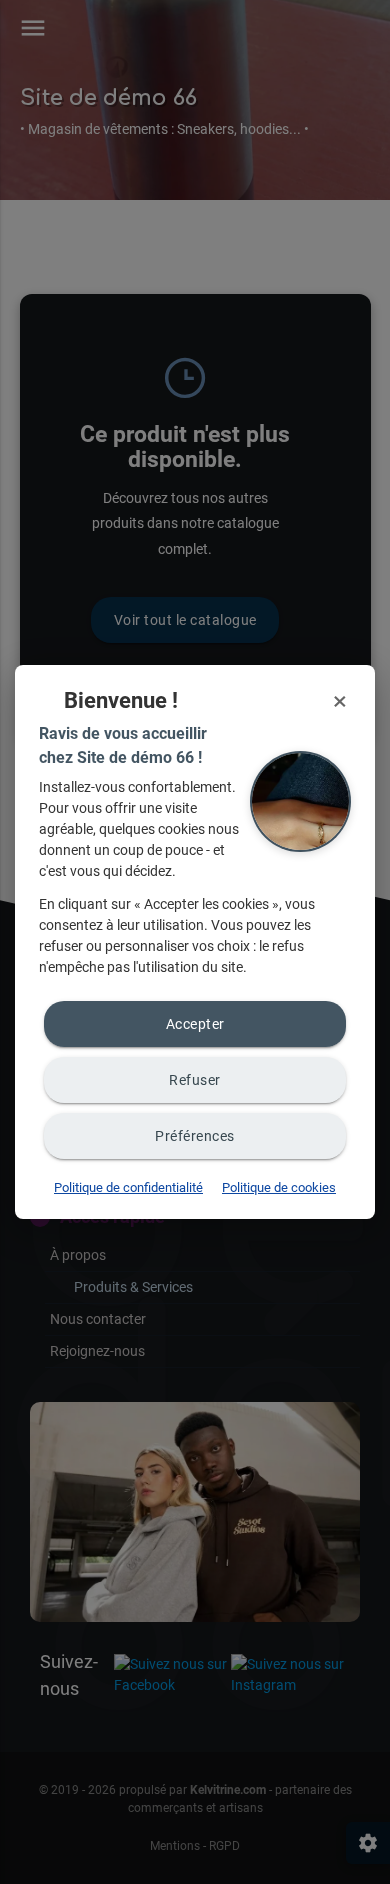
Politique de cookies (279, 1187)
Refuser (195, 1080)
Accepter (195, 1024)
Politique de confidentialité (128, 1187)
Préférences (195, 1136)
